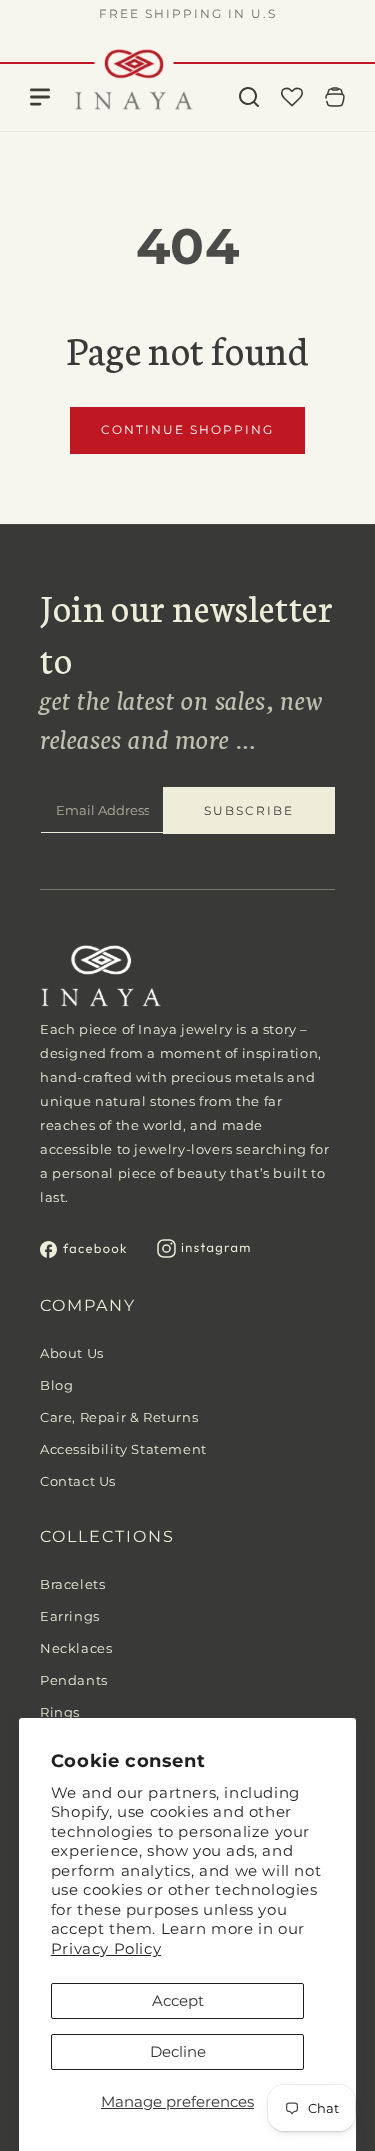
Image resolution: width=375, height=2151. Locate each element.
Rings (60, 1712)
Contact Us (78, 1481)
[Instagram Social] (204, 1252)
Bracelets (72, 1584)
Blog (56, 1385)
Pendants (74, 1680)
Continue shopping (187, 429)
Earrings (70, 1616)
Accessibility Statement (123, 1449)
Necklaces (76, 1648)
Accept (178, 2000)
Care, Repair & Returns (119, 1417)
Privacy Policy (106, 1948)
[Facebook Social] (83, 1252)
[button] (249, 97)
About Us (72, 1353)
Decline (178, 2051)
